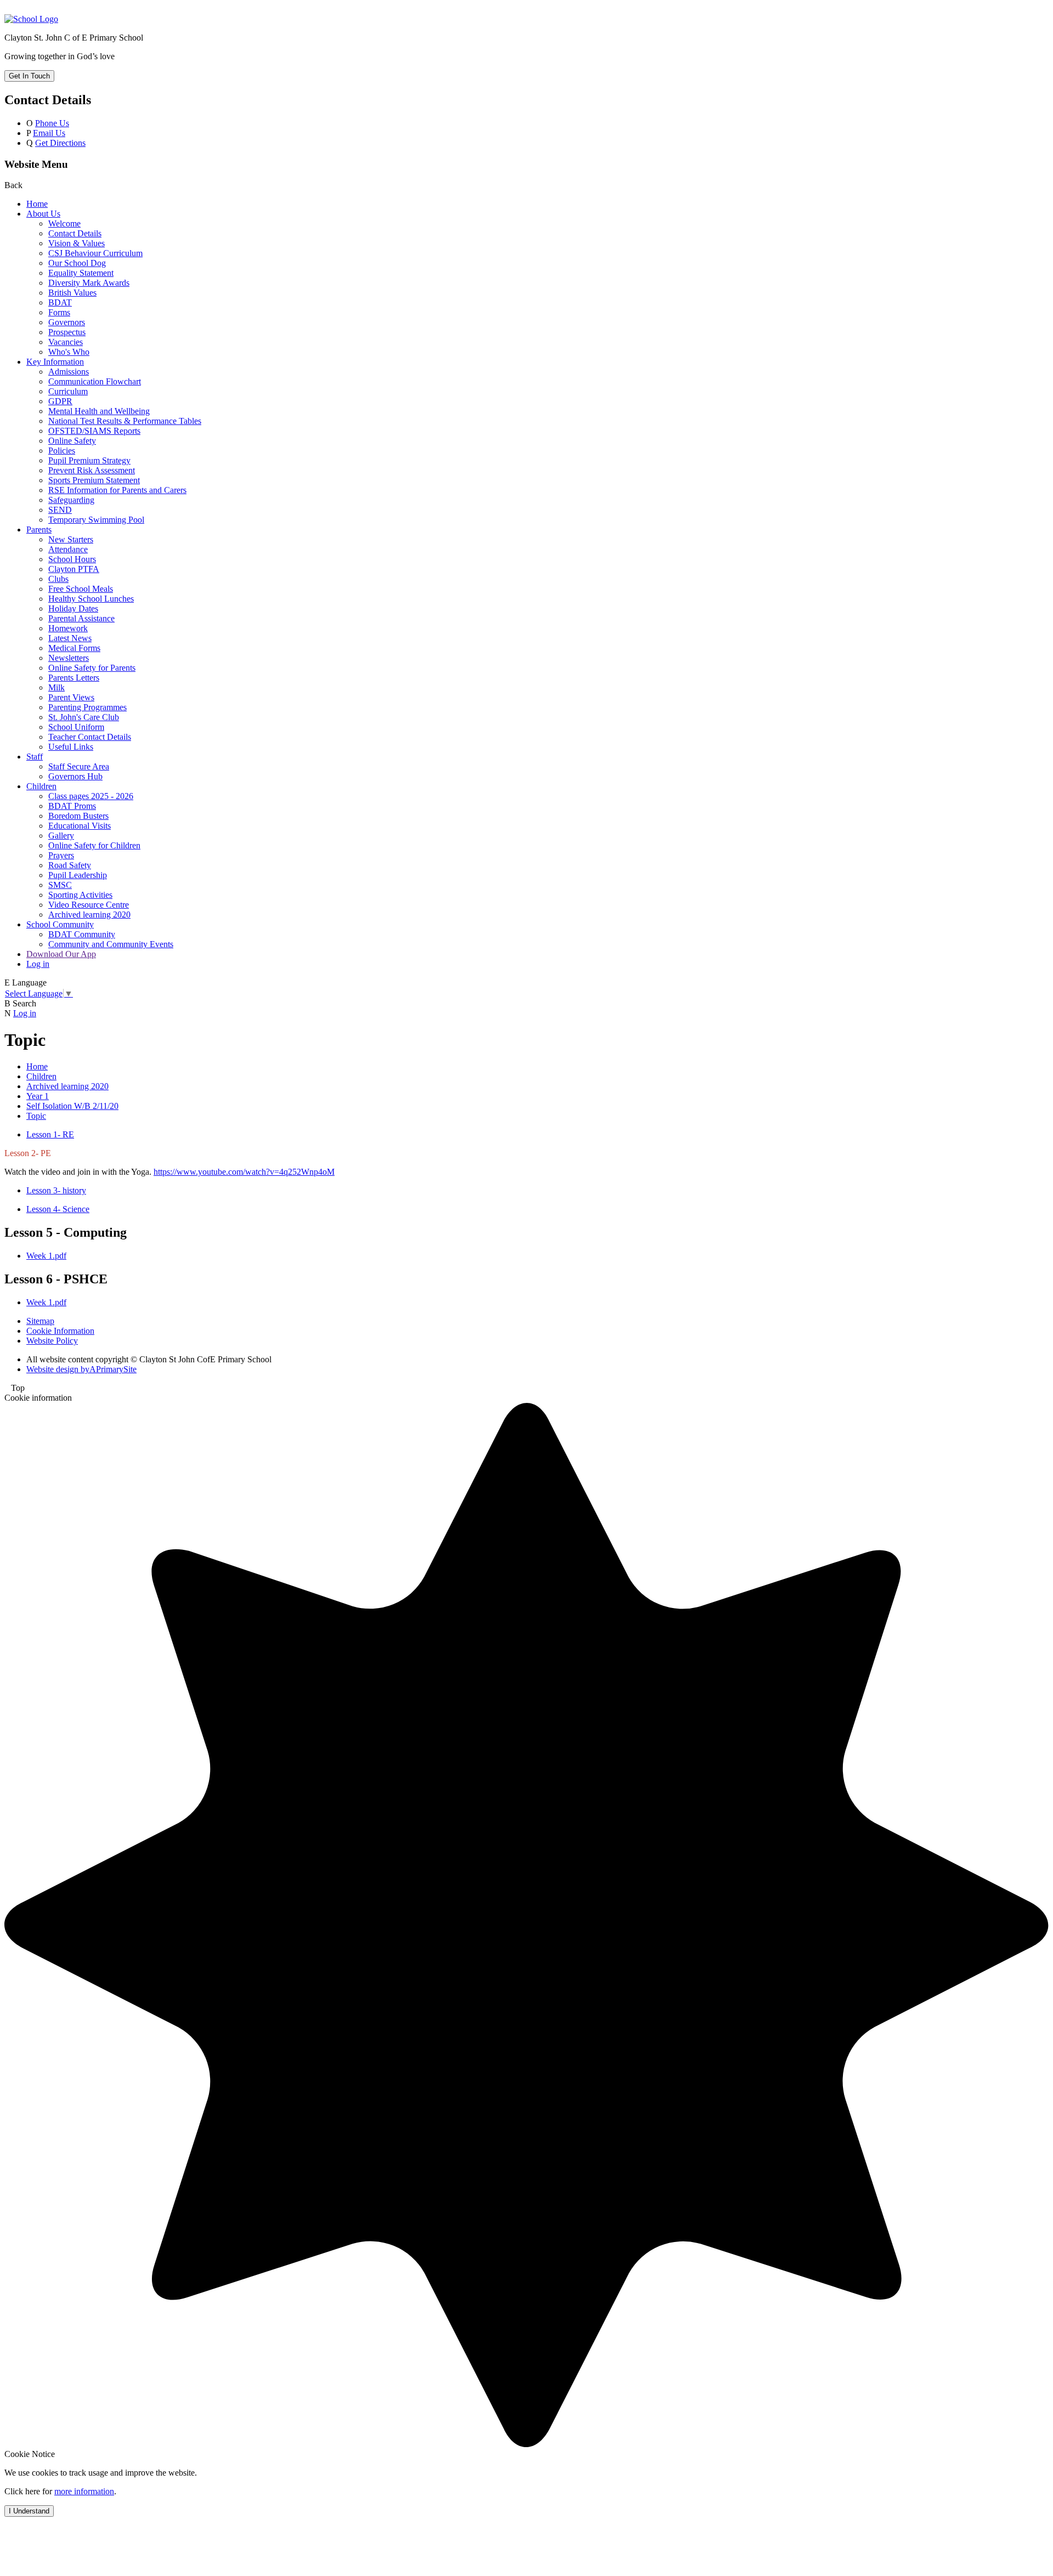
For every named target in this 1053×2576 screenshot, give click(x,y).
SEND (60, 510)
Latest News (70, 638)
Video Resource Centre (89, 905)
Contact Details (75, 233)
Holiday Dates (73, 608)
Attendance (68, 549)
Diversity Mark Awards (89, 283)
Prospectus (67, 332)
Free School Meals (81, 589)
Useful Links (71, 747)
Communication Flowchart (95, 381)
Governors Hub (75, 776)
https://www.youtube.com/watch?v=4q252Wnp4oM (244, 1172)
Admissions (69, 372)
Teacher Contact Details (90, 737)
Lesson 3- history (56, 1190)
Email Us (49, 133)
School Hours (72, 559)
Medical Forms (74, 648)
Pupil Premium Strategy (89, 460)
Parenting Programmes (87, 707)
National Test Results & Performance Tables (125, 421)
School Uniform (76, 727)
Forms (59, 312)
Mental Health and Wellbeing (99, 411)
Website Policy (52, 1341)
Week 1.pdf (46, 1256)
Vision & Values (77, 243)
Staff (35, 757)
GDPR (60, 401)
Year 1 (38, 1096)
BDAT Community (82, 934)
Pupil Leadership (78, 875)
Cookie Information (60, 1331)
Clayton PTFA (74, 569)
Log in (38, 964)
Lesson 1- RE (50, 1134)
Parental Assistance (81, 618)
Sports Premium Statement (94, 480)
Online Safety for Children (94, 845)
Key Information (55, 362)
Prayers (61, 855)
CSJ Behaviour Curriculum (95, 253)
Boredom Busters (78, 816)
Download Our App (61, 954)
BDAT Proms (72, 806)
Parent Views (71, 697)
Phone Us (52, 123)
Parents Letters (74, 678)
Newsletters (69, 658)
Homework (68, 628)
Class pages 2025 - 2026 (91, 796)
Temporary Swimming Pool (96, 520)
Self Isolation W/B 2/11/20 (72, 1106)
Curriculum (68, 391)
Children (41, 786)
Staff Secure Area (79, 766)
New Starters (71, 539)
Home (37, 204)
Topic (36, 1116)
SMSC (60, 885)
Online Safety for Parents (92, 668)
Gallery (61, 836)
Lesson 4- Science (58, 1209)
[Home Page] (31, 19)
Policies (62, 451)
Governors (67, 322)
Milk (56, 687)
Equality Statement (81, 273)
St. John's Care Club (84, 717)
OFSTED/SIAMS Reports (94, 431)
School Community (60, 924)
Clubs (58, 579)
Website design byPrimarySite (81, 1369)
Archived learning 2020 (89, 915)
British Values (72, 293)
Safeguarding (71, 500)
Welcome (64, 223)
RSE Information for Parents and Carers (117, 490)
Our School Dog (77, 263)
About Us (43, 214)
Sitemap (40, 1321)
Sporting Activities (80, 895)
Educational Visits (80, 826)
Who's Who (69, 352)
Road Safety (70, 865)
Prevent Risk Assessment (92, 470)
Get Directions (60, 143)
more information (84, 2491)
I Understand (29, 2511)
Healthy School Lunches (91, 599)
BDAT (60, 302)
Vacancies (66, 342)
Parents (39, 530)
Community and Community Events (111, 944)
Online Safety (72, 441)
